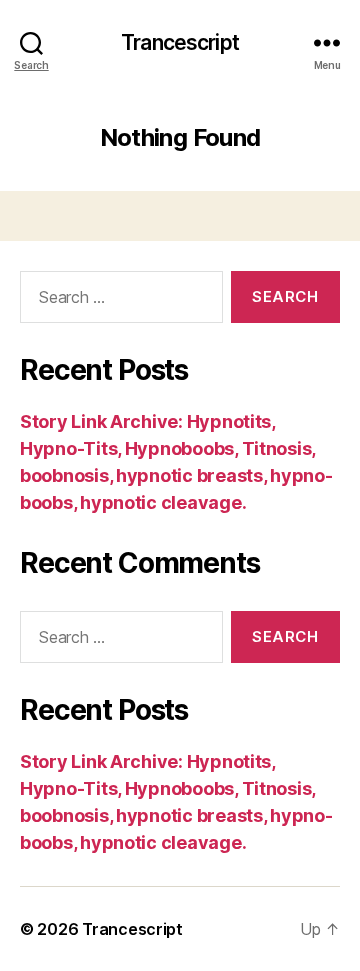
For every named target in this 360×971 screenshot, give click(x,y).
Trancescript (180, 42)
